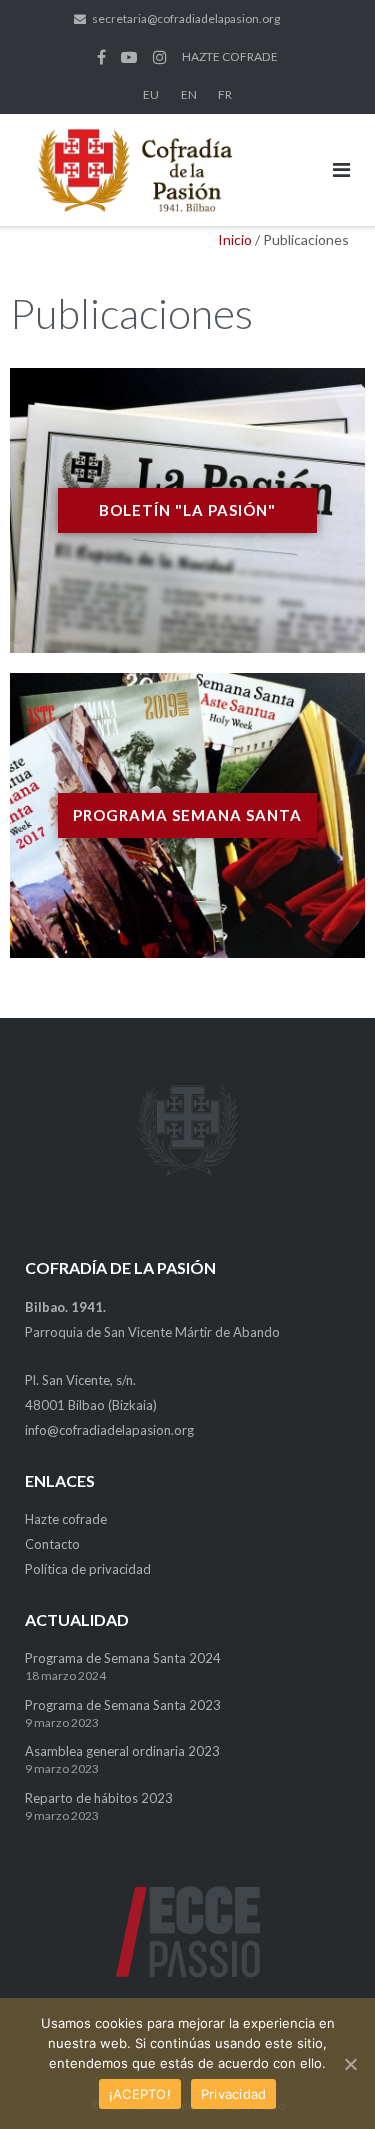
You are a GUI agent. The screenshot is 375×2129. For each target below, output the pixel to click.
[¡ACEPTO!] (350, 2064)
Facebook (101, 57)
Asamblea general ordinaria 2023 (122, 1751)
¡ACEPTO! (140, 2094)
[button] (187, 510)
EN (189, 94)
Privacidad (234, 2094)
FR (225, 94)
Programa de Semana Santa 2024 (123, 1658)
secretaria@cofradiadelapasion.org (186, 18)
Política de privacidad (88, 1569)
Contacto (52, 1544)
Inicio (235, 239)
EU (151, 94)
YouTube (129, 57)
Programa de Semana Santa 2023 (123, 1705)
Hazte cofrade (66, 1519)
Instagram (160, 57)
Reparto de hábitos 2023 (99, 1798)
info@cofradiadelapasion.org (109, 1430)
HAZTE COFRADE (230, 56)
